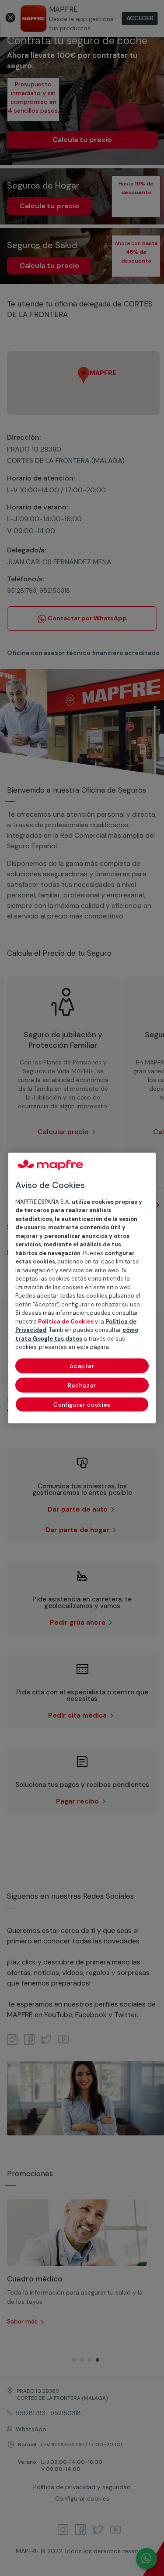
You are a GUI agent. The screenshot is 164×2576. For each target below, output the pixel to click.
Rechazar (82, 1385)
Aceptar (82, 1366)
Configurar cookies (82, 1404)
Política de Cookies (66, 1321)
